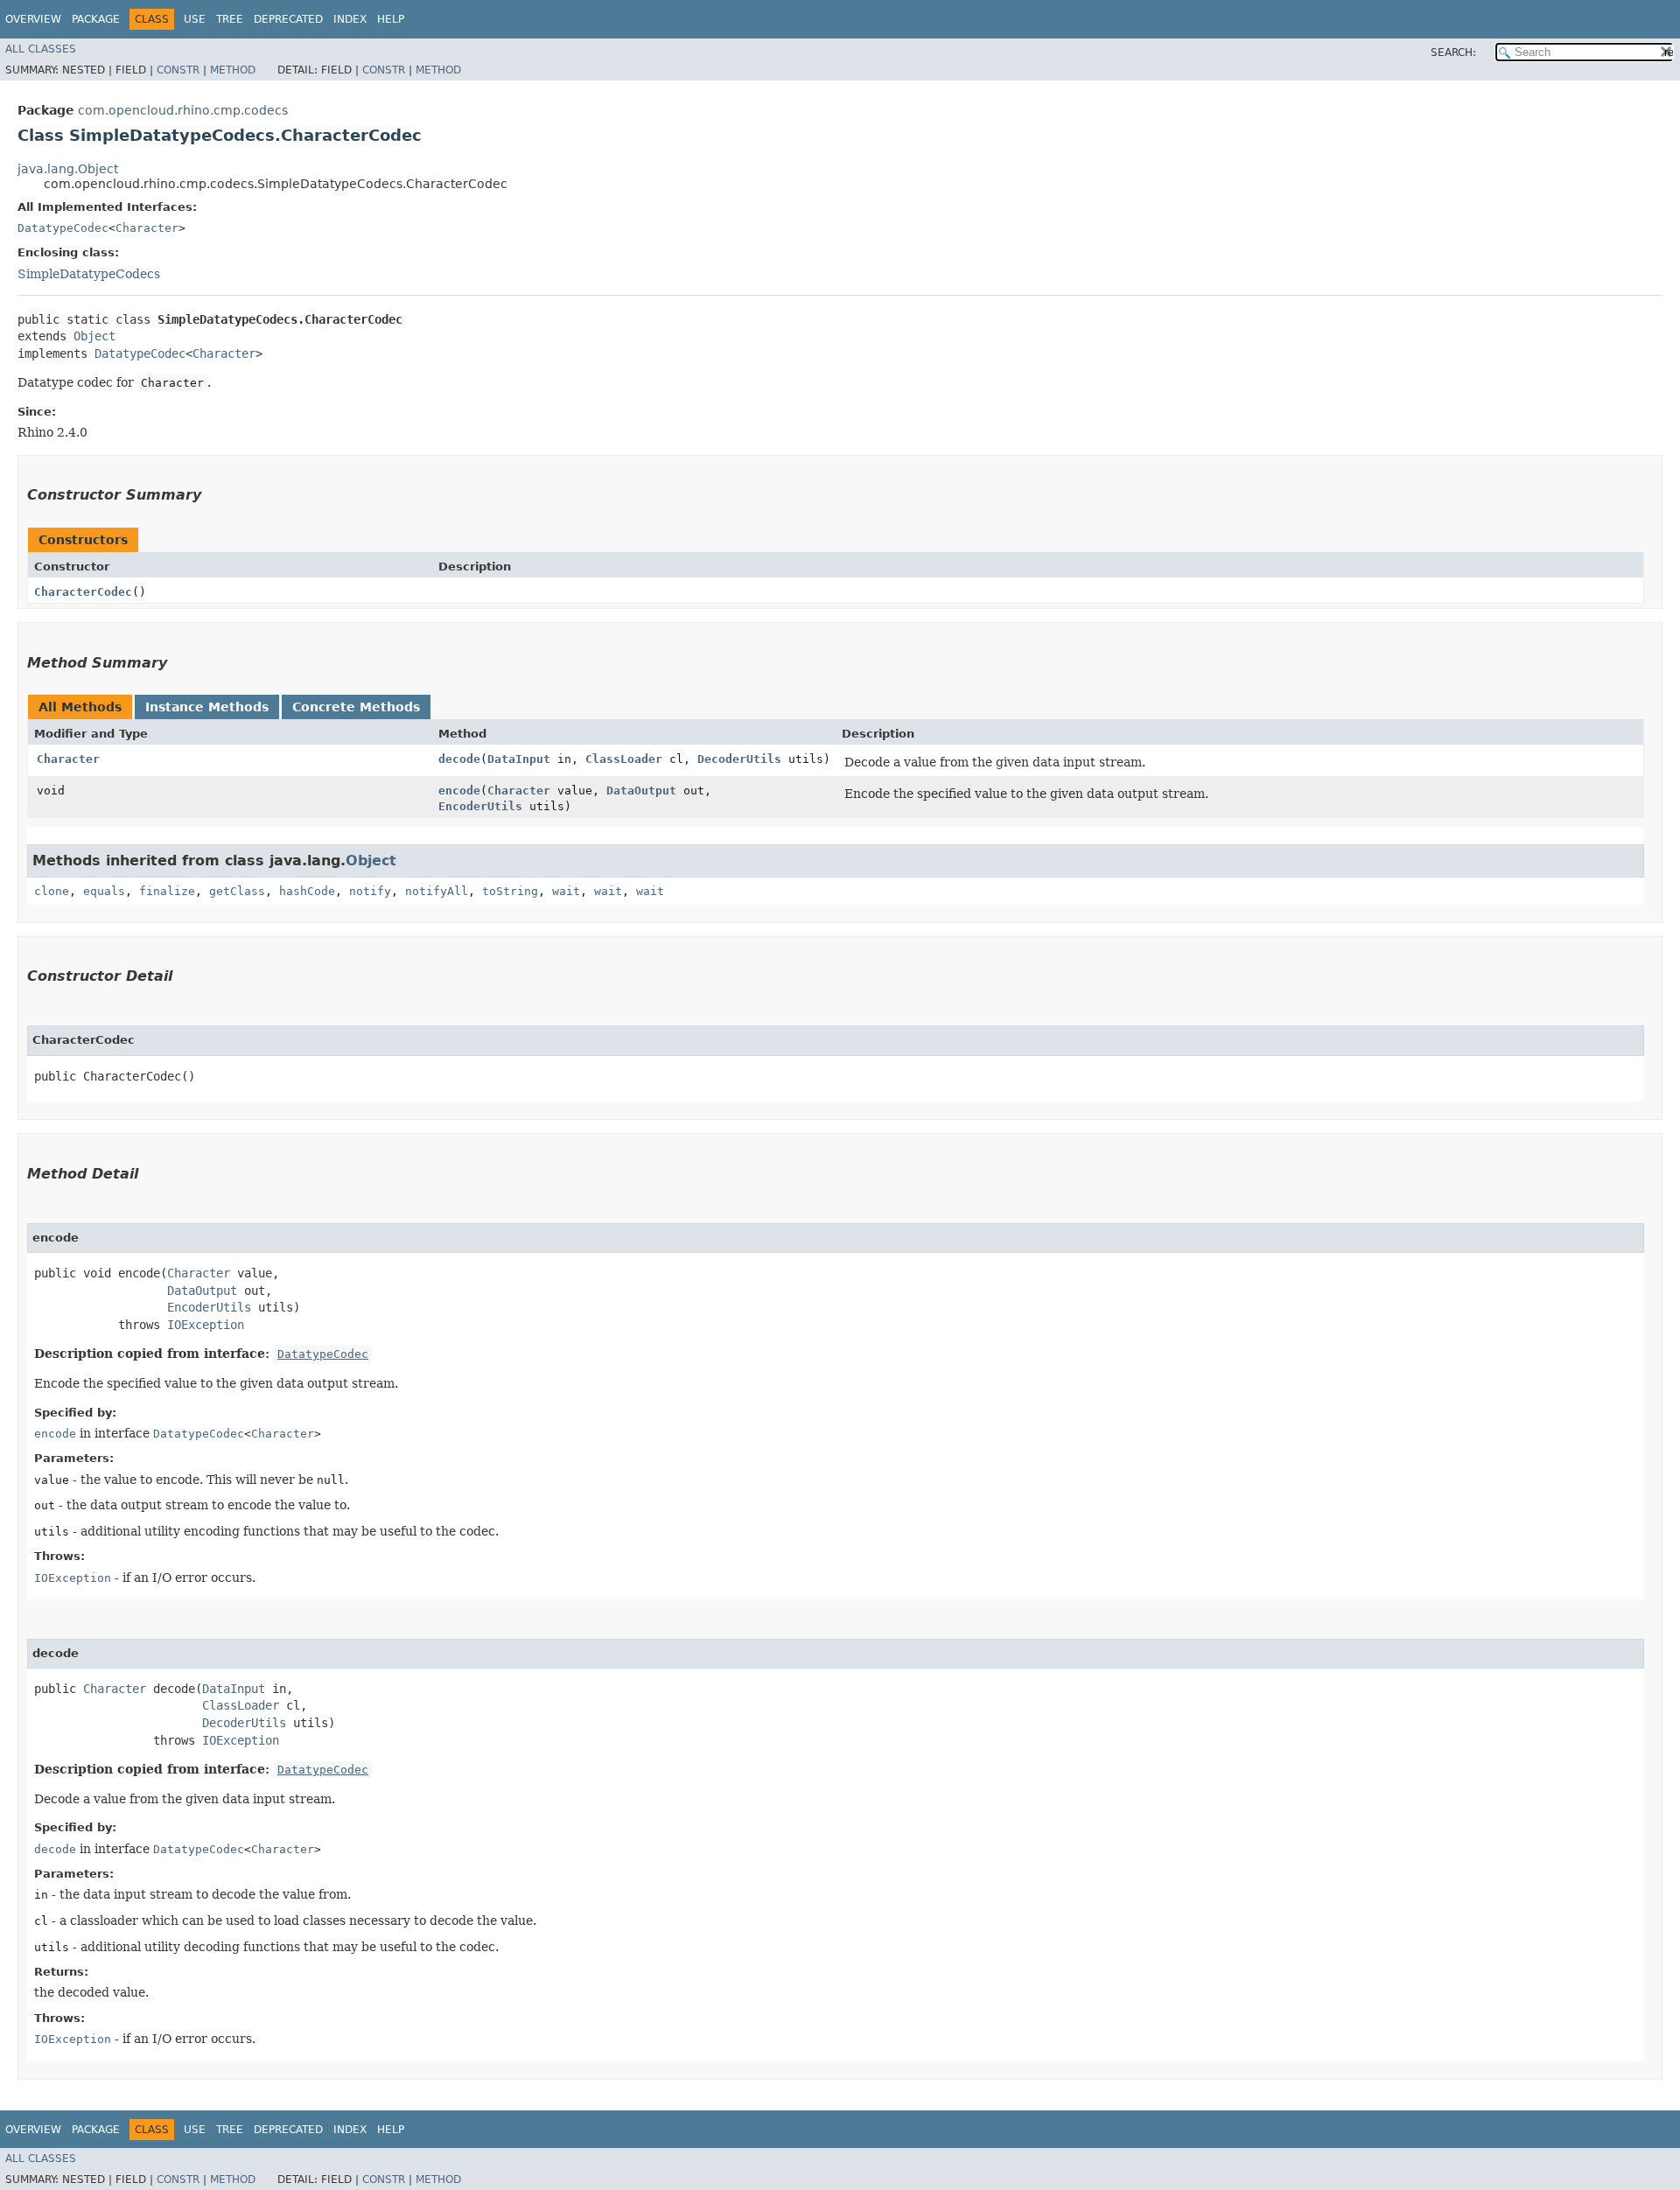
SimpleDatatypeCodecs (89, 274)
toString (510, 891)
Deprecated (288, 19)
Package (96, 19)
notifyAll (437, 891)
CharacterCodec (83, 592)
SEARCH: (1453, 52)
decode (459, 759)
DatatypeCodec (63, 228)
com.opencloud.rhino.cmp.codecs (183, 110)
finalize (167, 891)
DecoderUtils (739, 759)
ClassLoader (624, 759)
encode (459, 791)
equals (104, 891)
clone (52, 891)
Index (350, 19)
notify (370, 891)
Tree (230, 19)
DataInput (519, 759)
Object (94, 336)
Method (233, 70)
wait (566, 891)
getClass (237, 891)
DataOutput (641, 791)
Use (195, 19)
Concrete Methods (356, 707)
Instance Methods (207, 707)
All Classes (41, 49)
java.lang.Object (68, 169)
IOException (206, 1325)
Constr (178, 70)
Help (391, 19)
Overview (33, 19)
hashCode (307, 891)
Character (147, 228)
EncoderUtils (480, 806)
